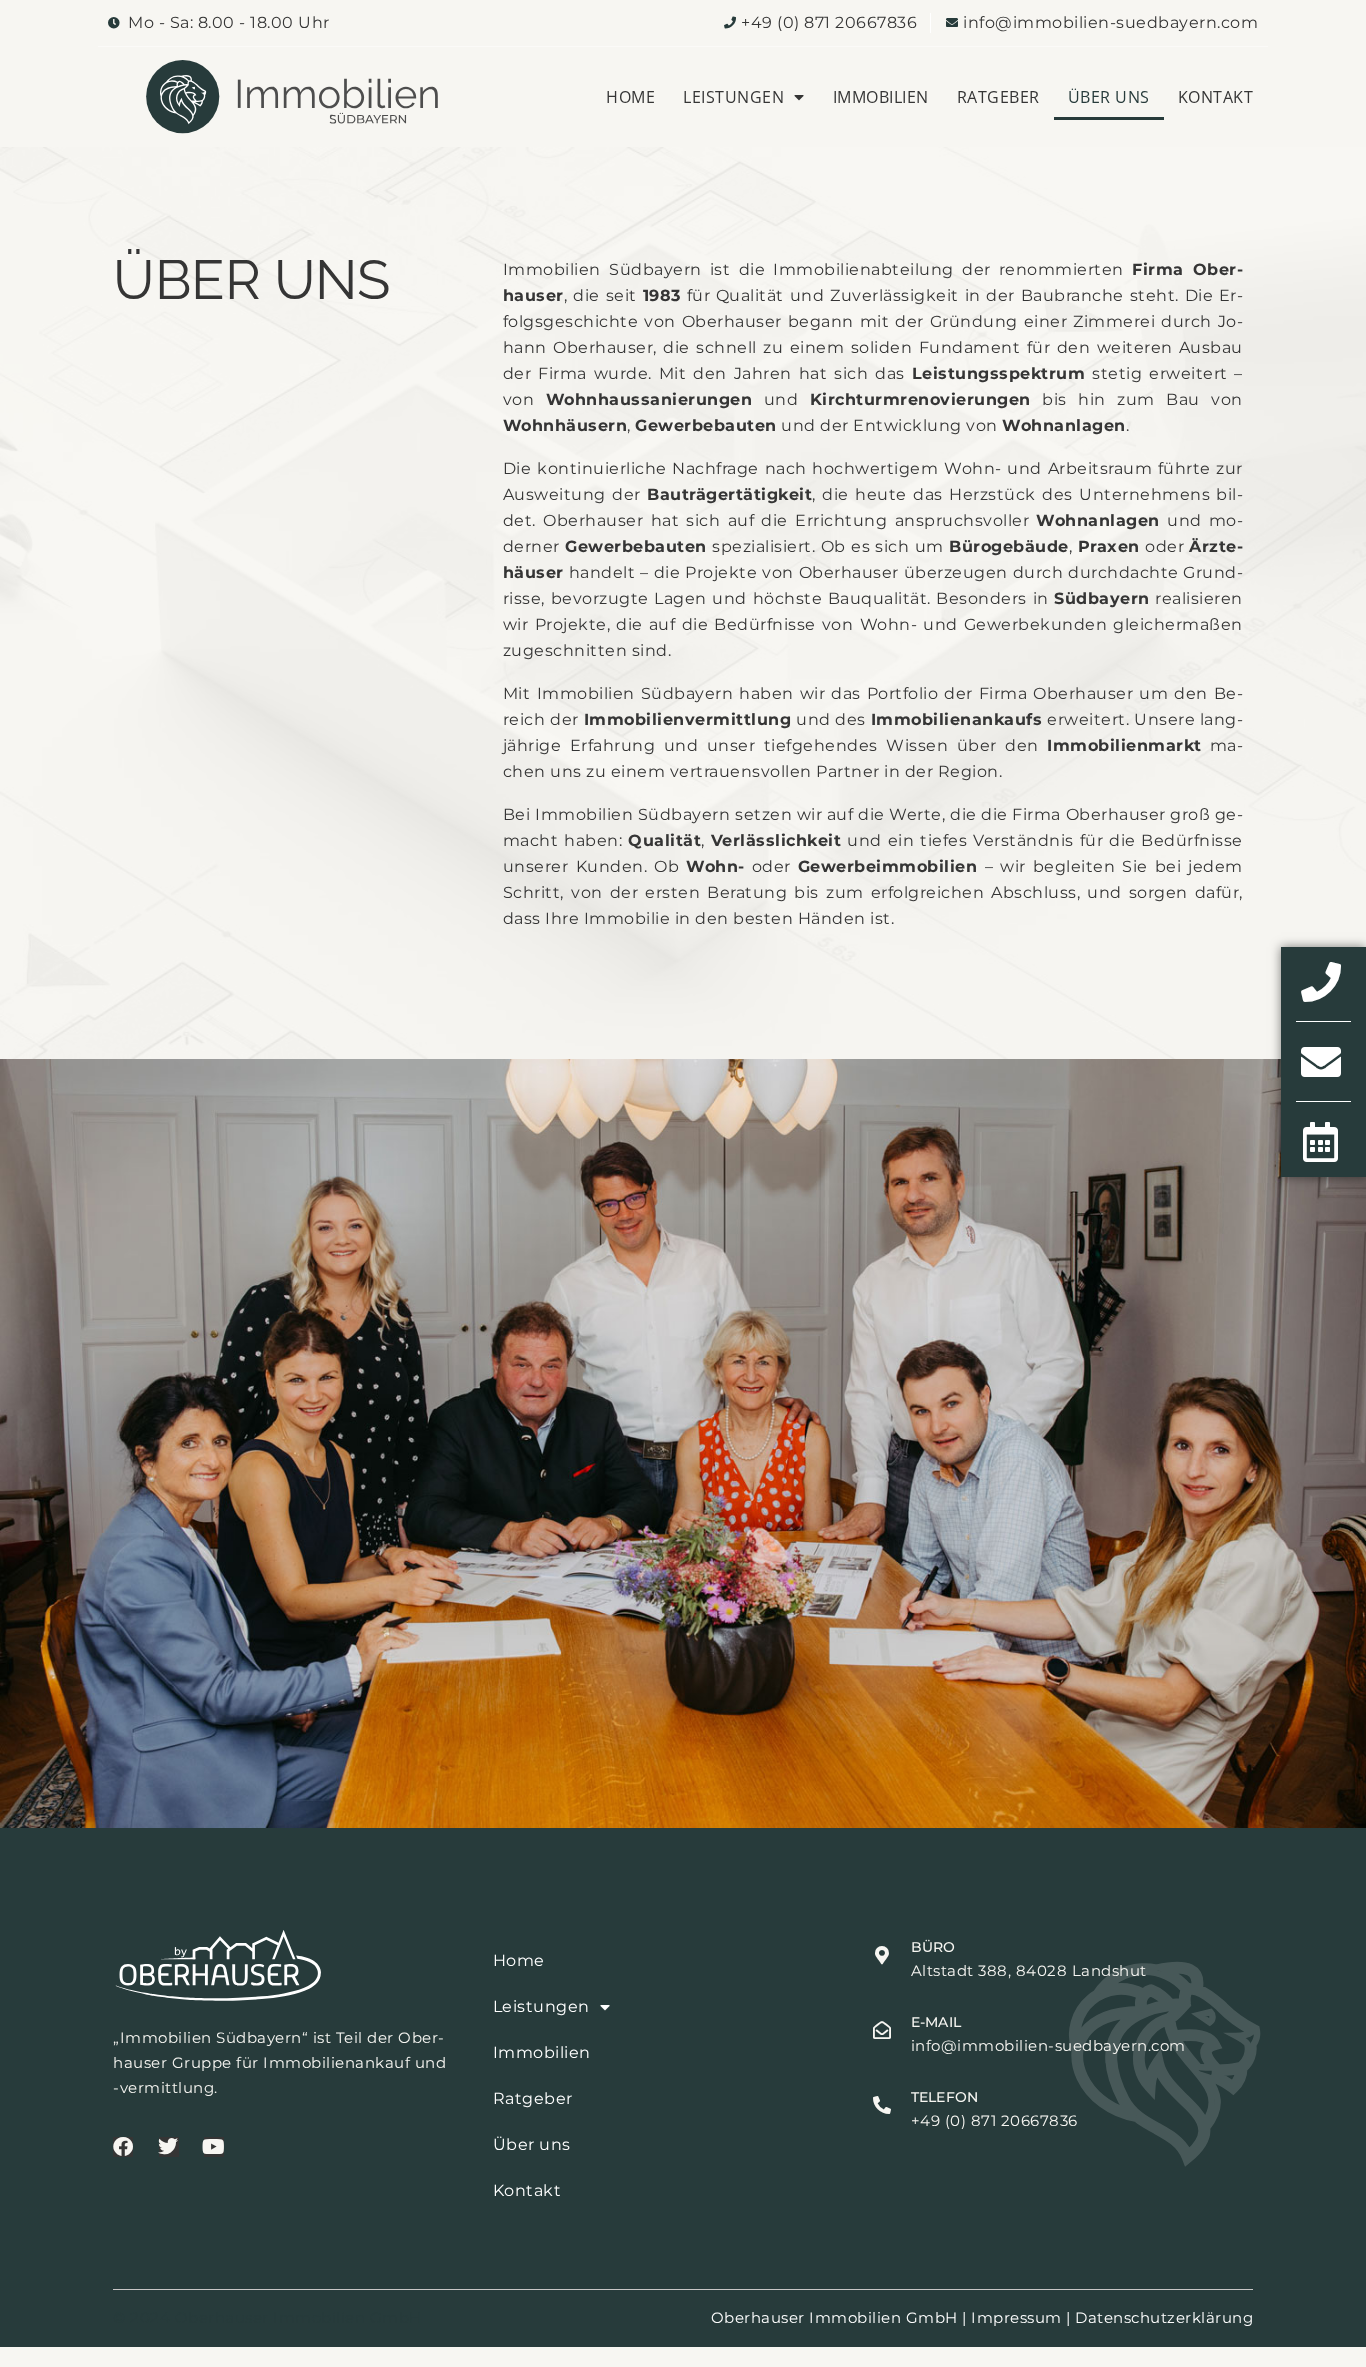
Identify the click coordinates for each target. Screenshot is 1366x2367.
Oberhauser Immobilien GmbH (834, 2317)
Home (630, 97)
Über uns (1109, 97)
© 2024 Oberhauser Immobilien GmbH (267, 2317)
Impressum (1016, 2317)
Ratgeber (998, 97)
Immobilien (881, 97)
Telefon (944, 2097)
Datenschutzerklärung (1164, 2317)
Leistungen (733, 97)
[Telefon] (882, 2105)
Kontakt (1216, 97)
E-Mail (936, 2022)
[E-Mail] (882, 2030)
